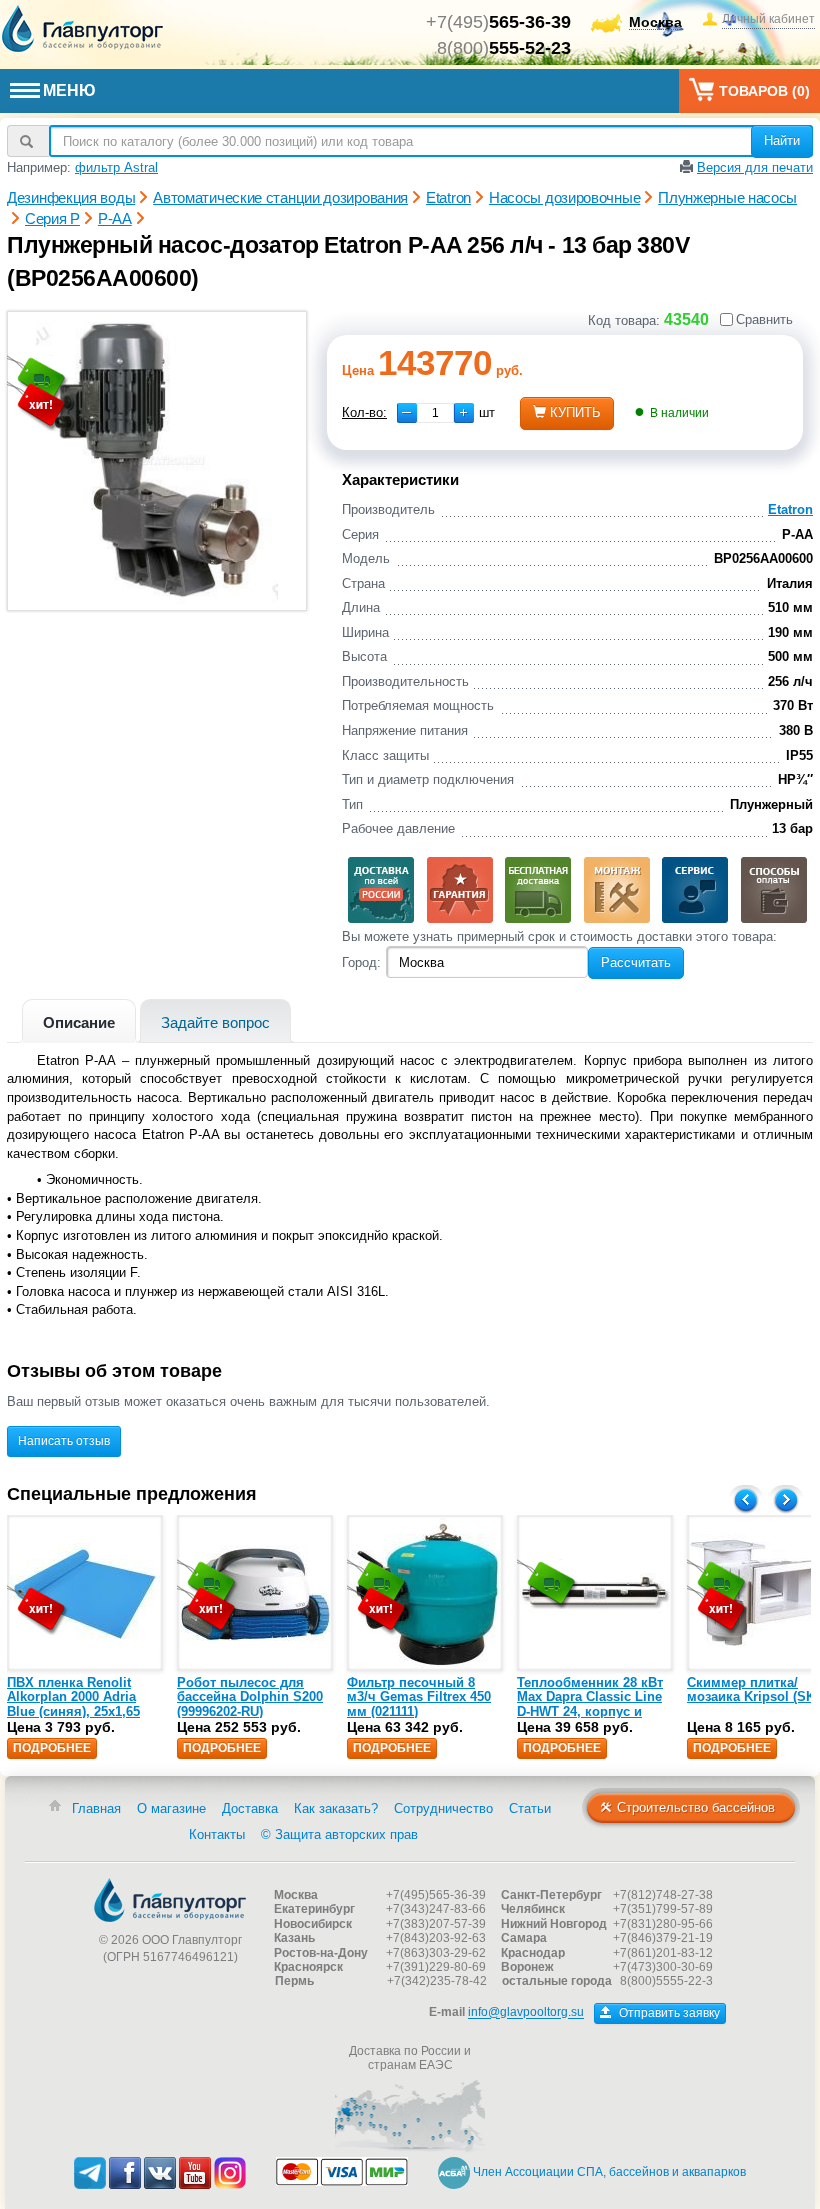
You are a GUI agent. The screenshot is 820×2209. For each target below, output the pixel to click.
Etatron (790, 509)
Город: (361, 962)
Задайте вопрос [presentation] (215, 1022)
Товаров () (764, 91)
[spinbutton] (435, 413)
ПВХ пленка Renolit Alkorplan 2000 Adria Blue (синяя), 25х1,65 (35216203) (73, 1704)
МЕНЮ (69, 90)
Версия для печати (755, 167)
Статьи (530, 1808)
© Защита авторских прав (339, 1834)
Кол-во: (364, 412)
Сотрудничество (443, 1808)
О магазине (171, 1808)
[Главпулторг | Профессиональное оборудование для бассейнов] (83, 29)
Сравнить (764, 319)
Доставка (250, 1808)
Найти (782, 140)
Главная (96, 1808)
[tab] (79, 1020)
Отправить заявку (668, 2013)
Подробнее (52, 1748)
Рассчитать (636, 962)
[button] (464, 413)
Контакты (217, 1834)
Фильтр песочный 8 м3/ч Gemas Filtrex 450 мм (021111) (419, 1697)
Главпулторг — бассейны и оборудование (170, 1900)
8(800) (504, 48)
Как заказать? (336, 1808)
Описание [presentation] (79, 1022)
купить (575, 412)
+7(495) (498, 22)
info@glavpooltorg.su (526, 2013)
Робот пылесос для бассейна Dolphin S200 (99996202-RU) (250, 1697)
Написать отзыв (64, 1441)
